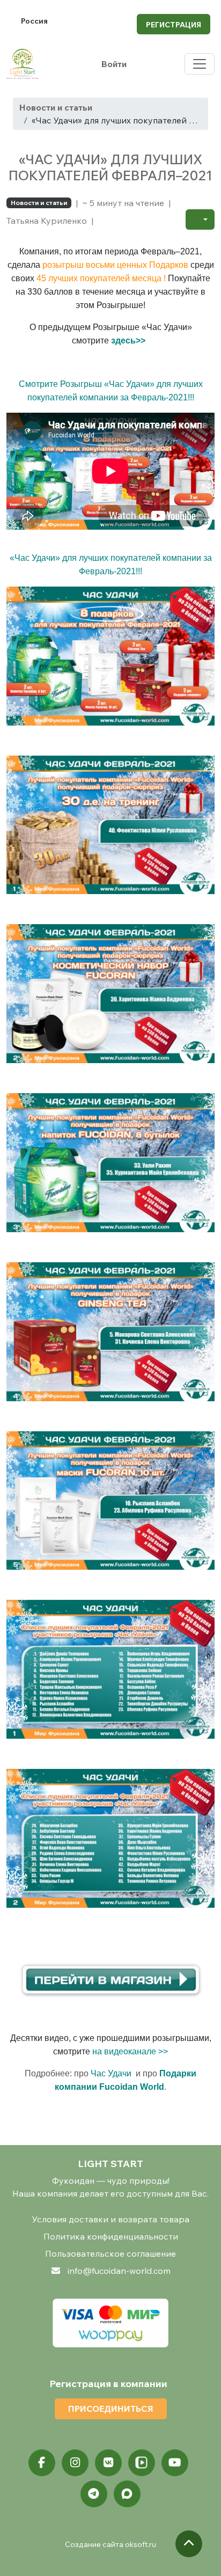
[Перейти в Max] (127, 2494)
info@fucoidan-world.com (119, 2271)
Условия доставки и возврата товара (111, 2219)
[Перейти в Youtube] (175, 2463)
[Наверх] (189, 2544)
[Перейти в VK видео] (142, 2463)
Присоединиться (111, 2409)
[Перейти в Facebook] (42, 2463)
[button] (200, 219)
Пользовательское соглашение (110, 2253)
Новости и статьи (56, 107)
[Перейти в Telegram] (94, 2494)
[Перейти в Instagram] (75, 2463)
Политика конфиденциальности (111, 2236)
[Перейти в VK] (108, 2463)
